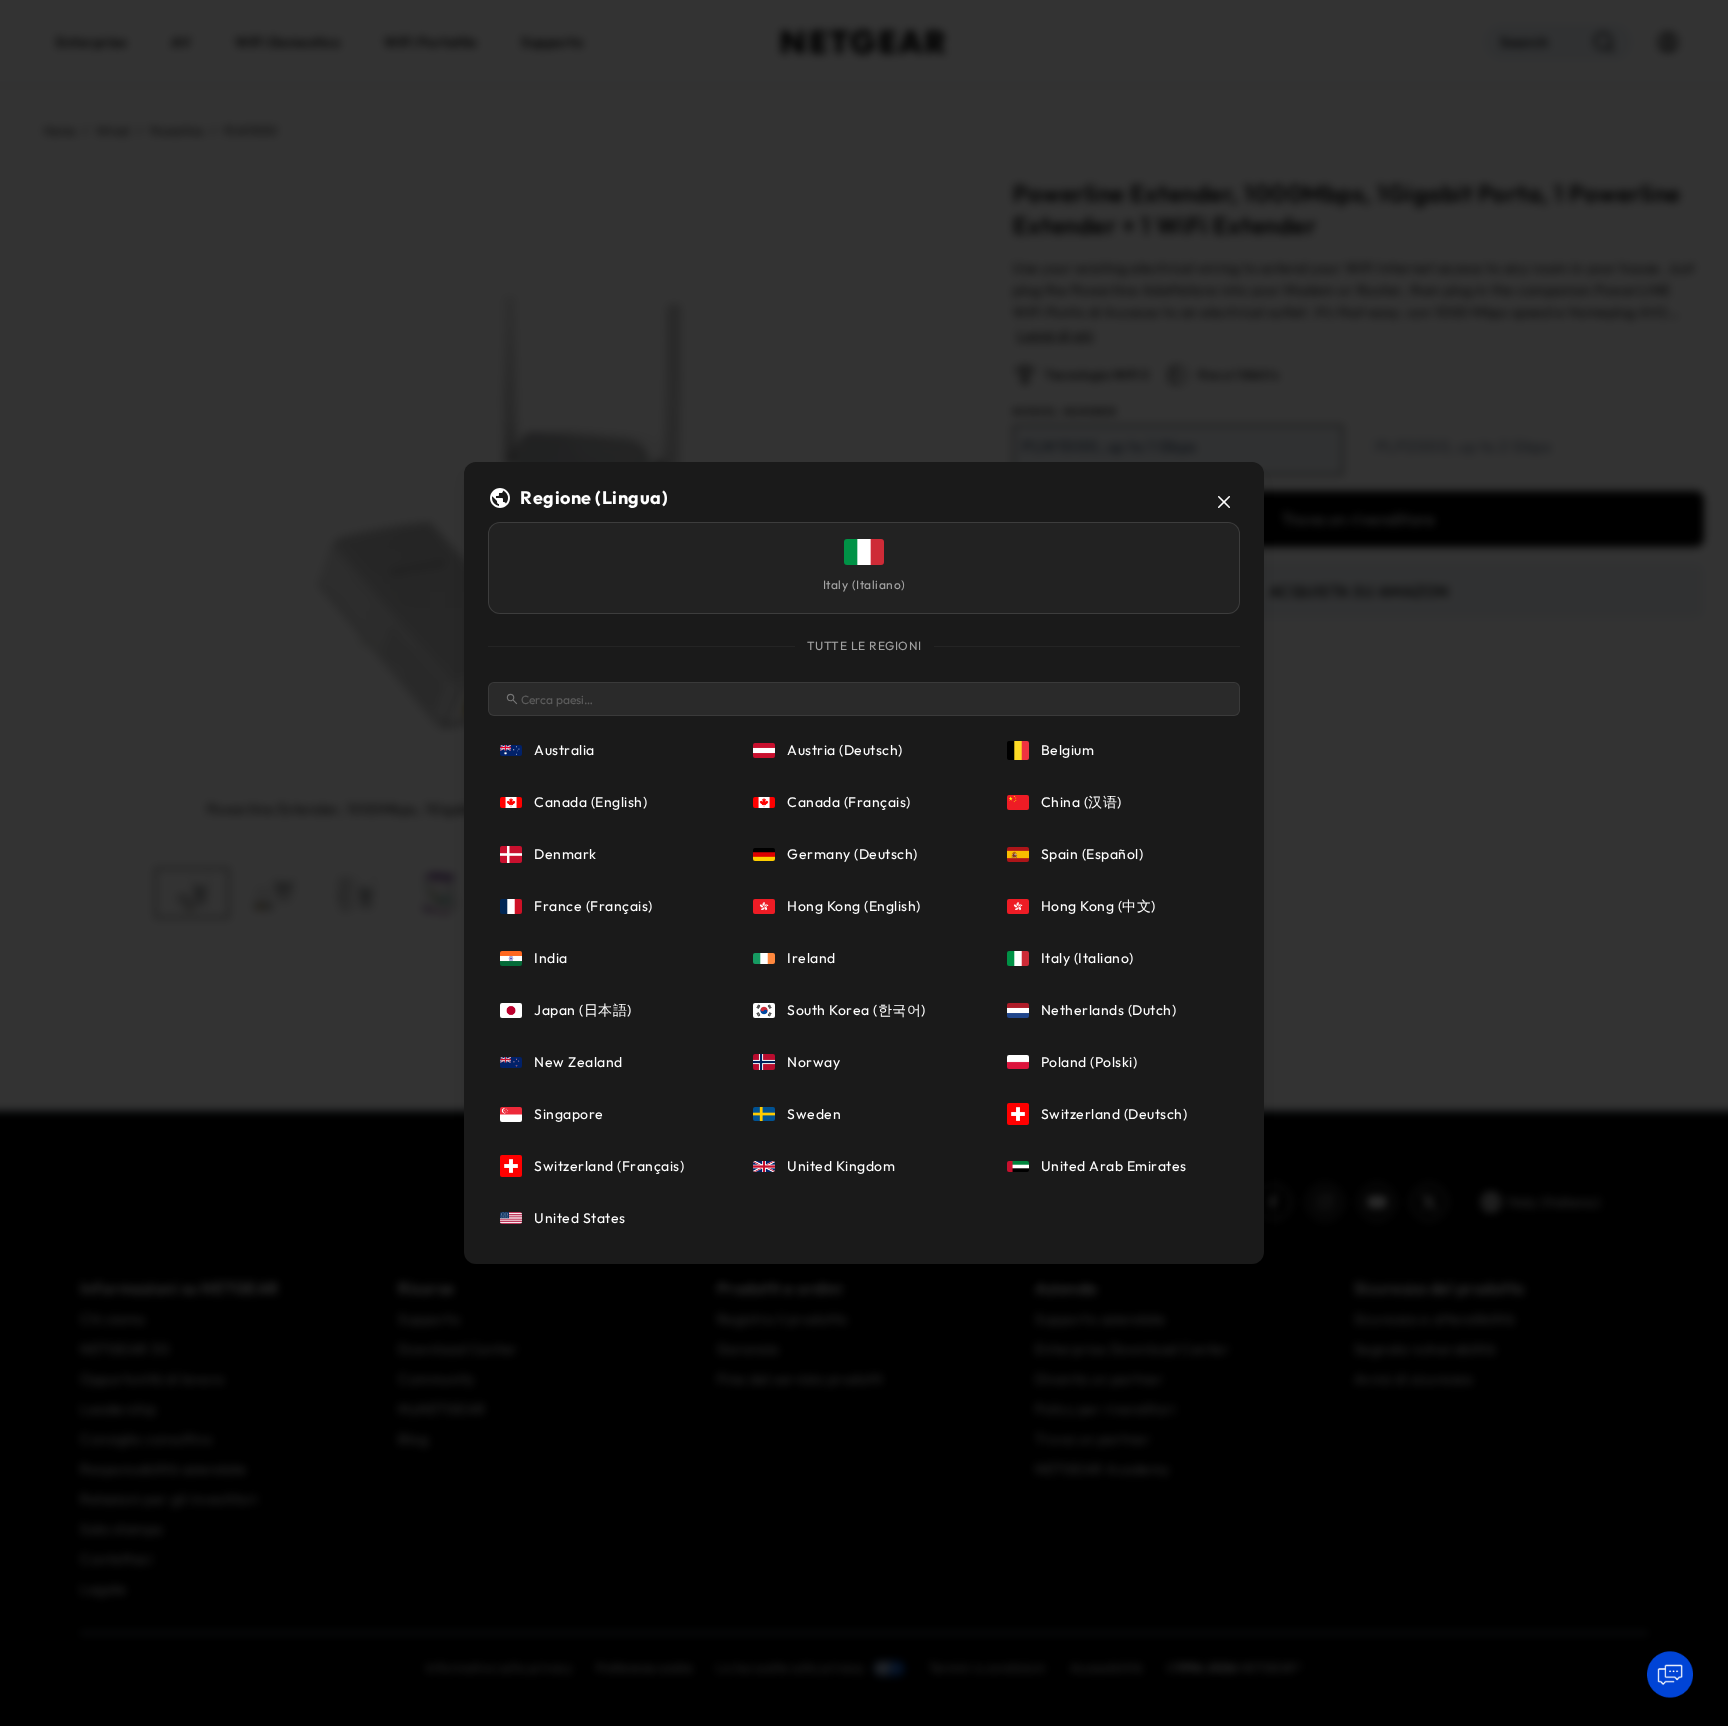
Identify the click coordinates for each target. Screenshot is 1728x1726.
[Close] (1224, 502)
